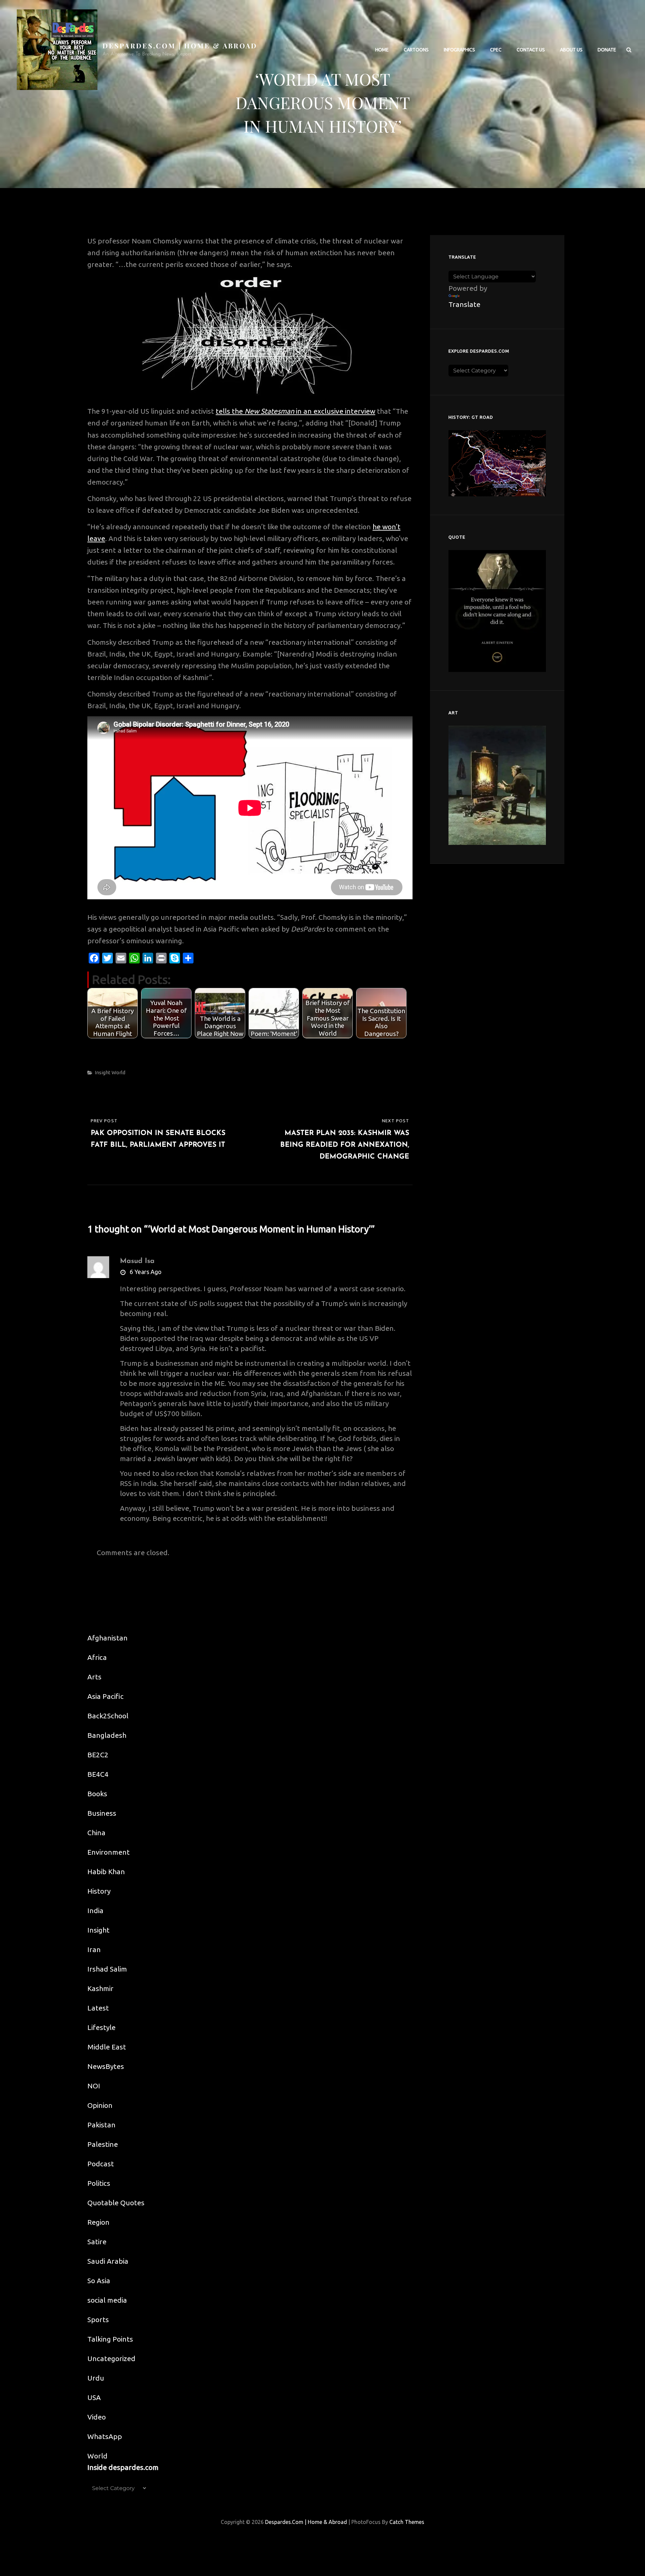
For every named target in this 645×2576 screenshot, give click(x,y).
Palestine (103, 2144)
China (96, 1833)
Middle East (107, 2047)
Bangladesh (107, 1735)
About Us (571, 50)
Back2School (108, 1716)
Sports (98, 2319)
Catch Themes (407, 2522)
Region (98, 2222)
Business (102, 1813)
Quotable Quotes (116, 2203)
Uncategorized (111, 2358)
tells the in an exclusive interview (295, 411)
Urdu (96, 2378)
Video (97, 2417)
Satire (97, 2242)
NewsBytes (106, 2066)
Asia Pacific (105, 1696)
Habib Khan (106, 1871)
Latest (98, 2008)
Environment (109, 1852)
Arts (94, 1677)
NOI (94, 2086)
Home (382, 50)
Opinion (100, 2105)
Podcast (101, 2164)
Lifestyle (101, 2027)
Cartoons (416, 50)
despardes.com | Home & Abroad (180, 46)
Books (97, 1794)
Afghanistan (107, 1638)
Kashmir (100, 1988)
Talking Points (110, 2339)
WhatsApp (105, 2436)
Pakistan (101, 2125)
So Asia (99, 2280)
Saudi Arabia (108, 2261)
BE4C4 (98, 1774)
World (118, 1072)
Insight (103, 1072)
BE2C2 (98, 1755)
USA (94, 2397)
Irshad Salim (107, 1969)
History (99, 1891)
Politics (99, 2183)
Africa (97, 1657)
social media (107, 2300)
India (95, 1910)
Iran (94, 1949)
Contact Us (531, 50)
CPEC (496, 50)
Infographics (459, 50)
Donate (607, 50)
